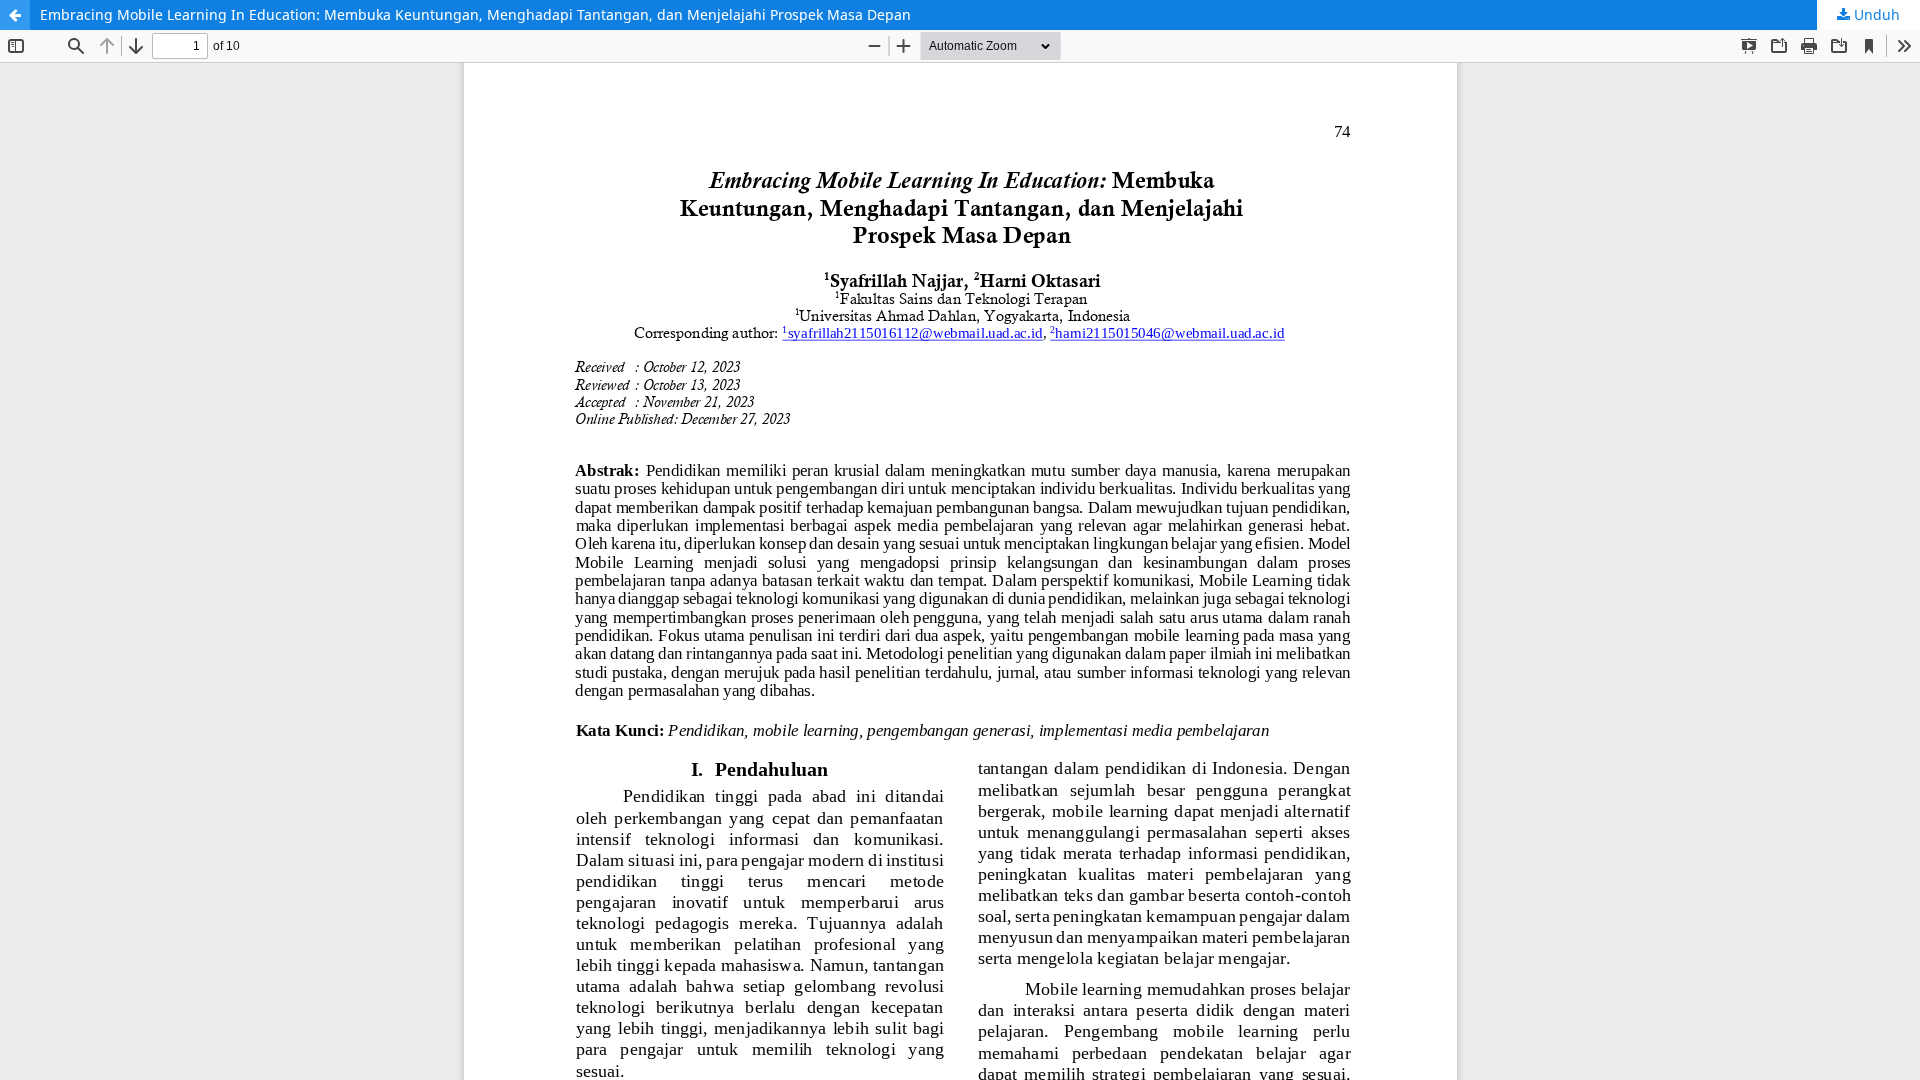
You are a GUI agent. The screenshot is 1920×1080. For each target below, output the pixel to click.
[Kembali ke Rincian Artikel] (15, 15)
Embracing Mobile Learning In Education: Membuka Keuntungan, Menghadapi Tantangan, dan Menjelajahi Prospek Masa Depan (475, 14)
